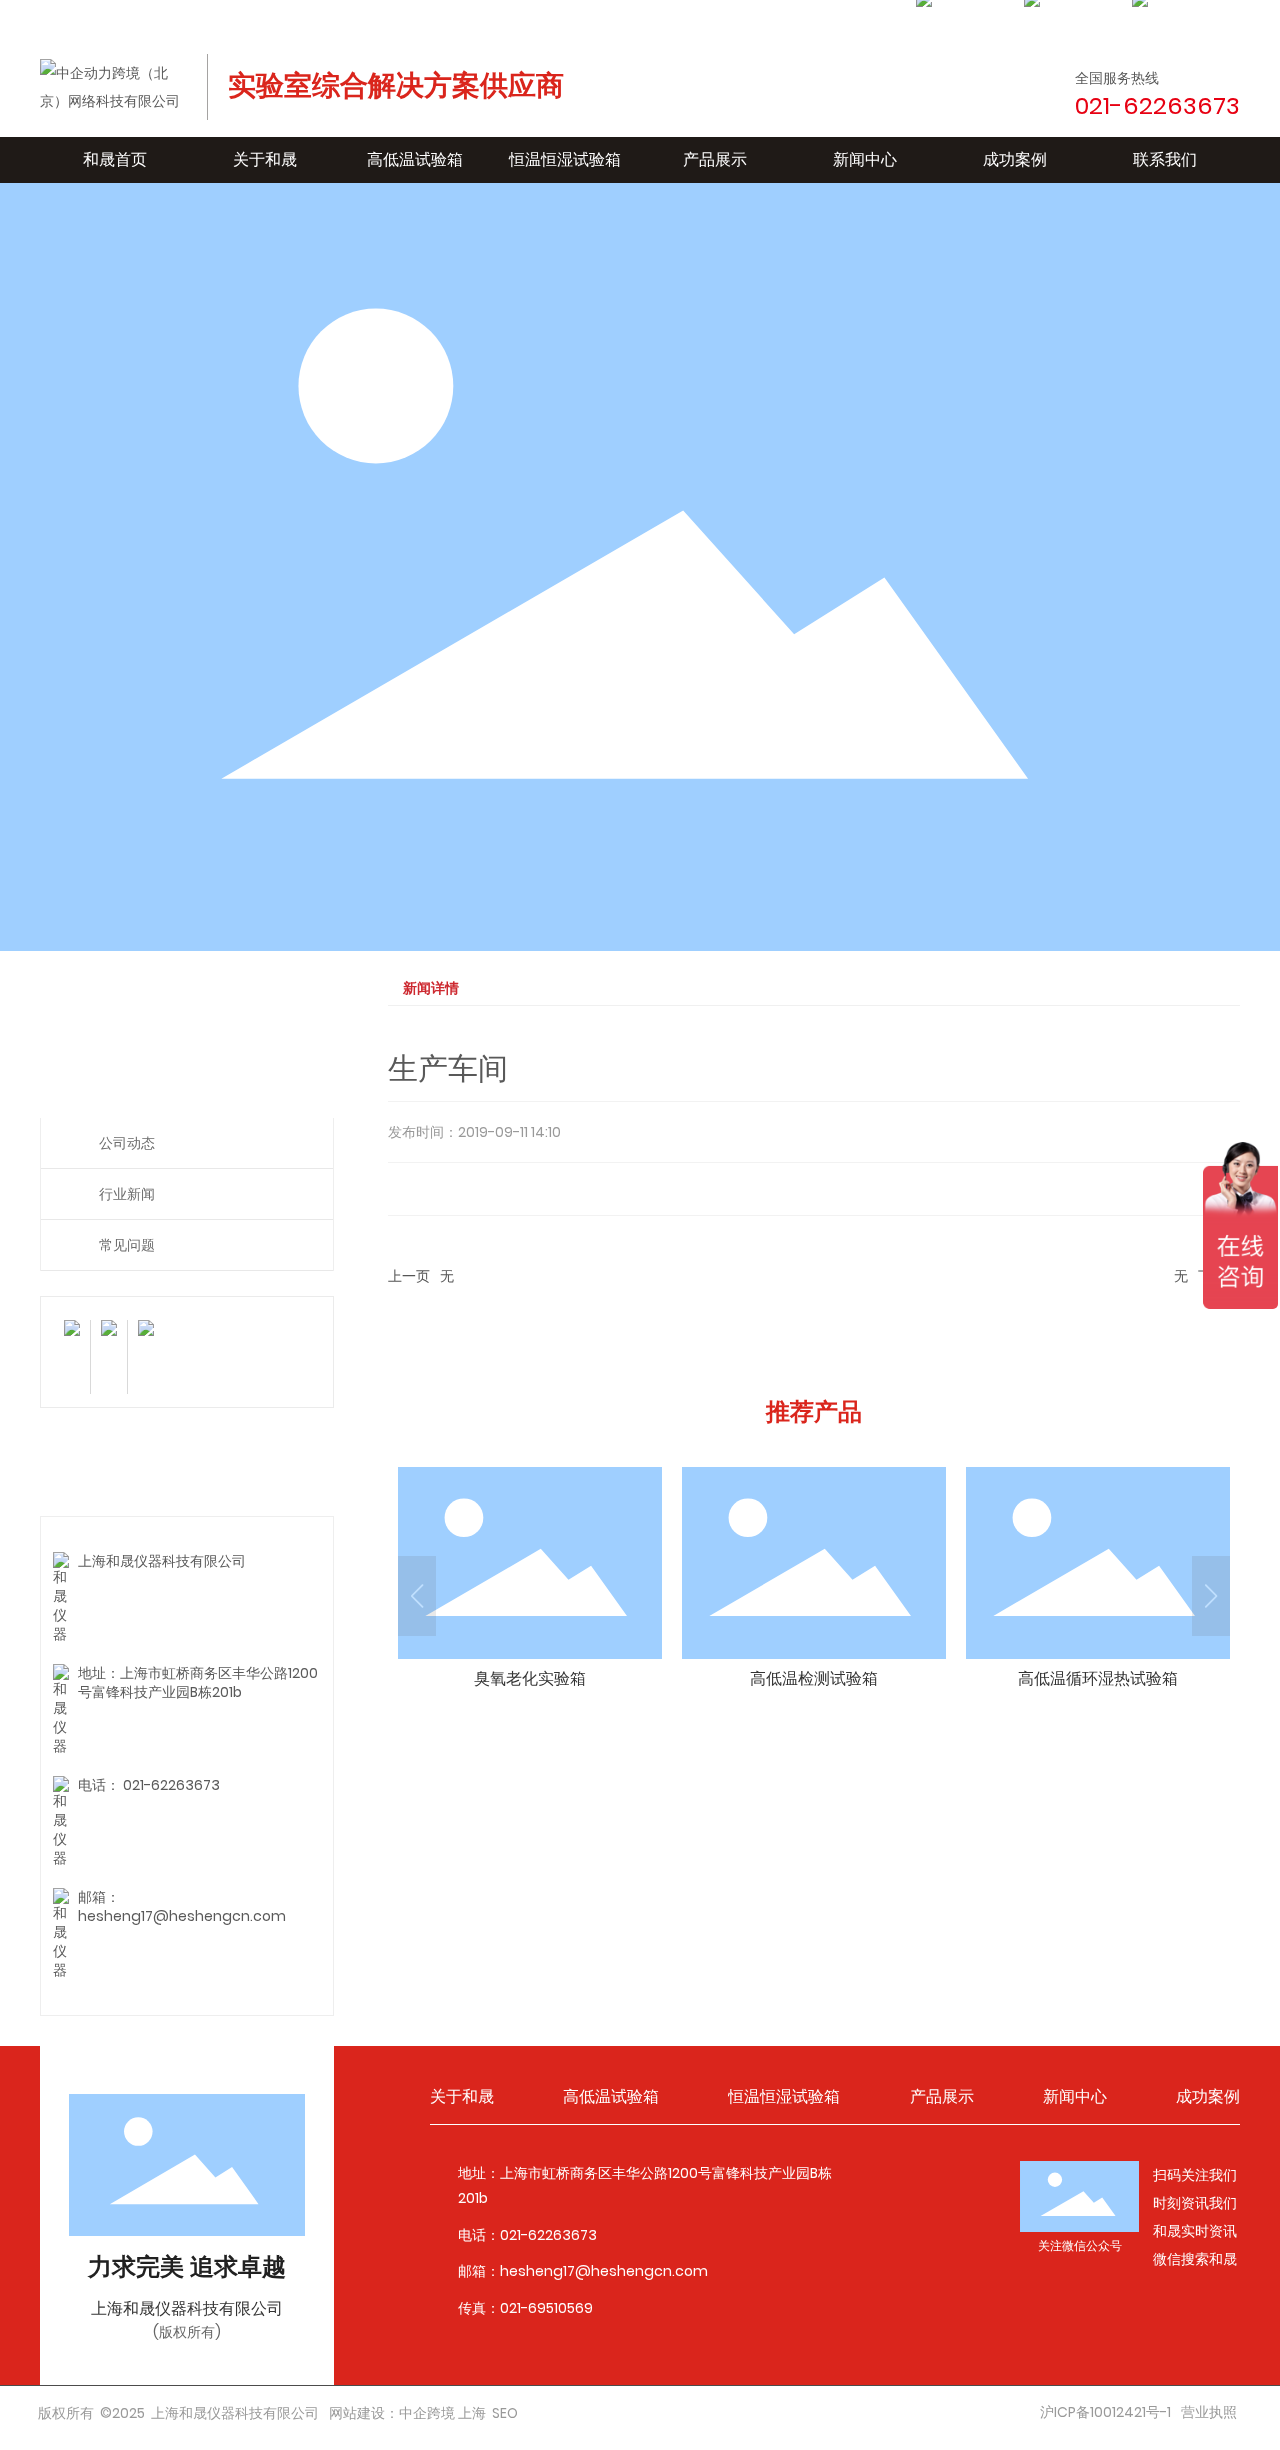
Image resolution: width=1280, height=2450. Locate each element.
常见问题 (127, 1245)
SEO (505, 2413)
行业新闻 (127, 1194)
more (530, 1583)
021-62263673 (171, 1785)
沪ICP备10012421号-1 (1105, 2412)
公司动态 (127, 1143)
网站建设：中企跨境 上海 (407, 2413)
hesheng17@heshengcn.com (182, 1916)
